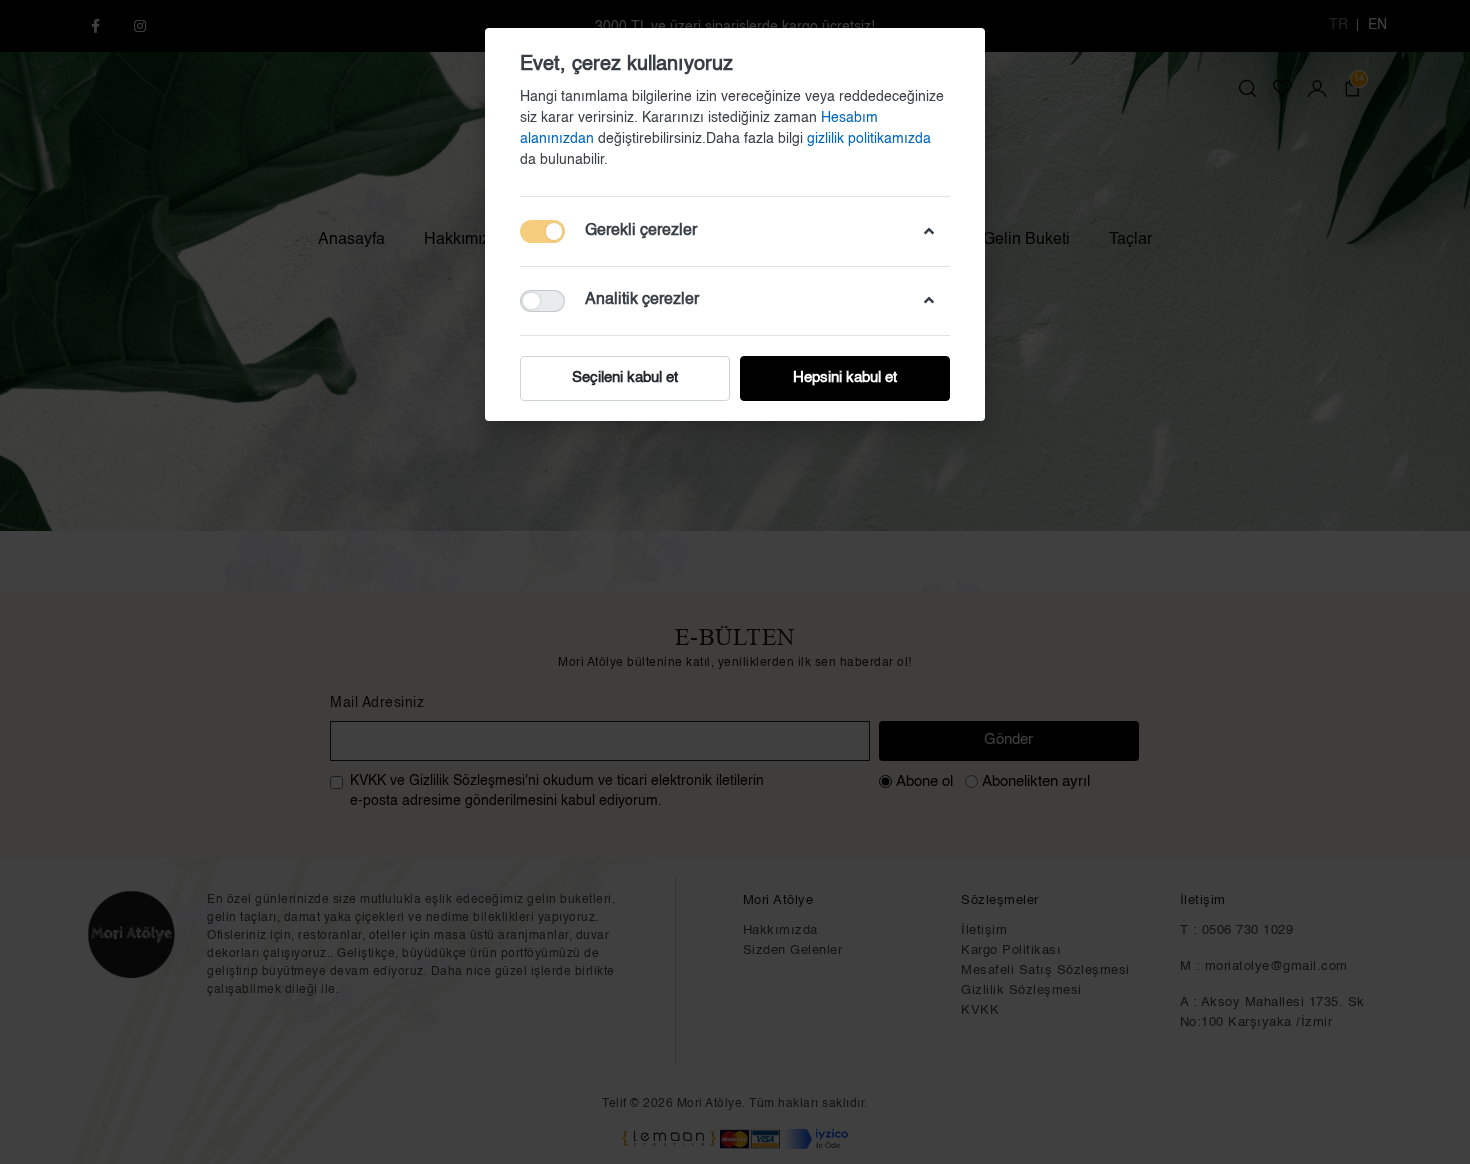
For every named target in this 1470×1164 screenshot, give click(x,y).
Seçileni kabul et (625, 377)
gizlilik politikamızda (869, 139)
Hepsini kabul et (845, 377)
